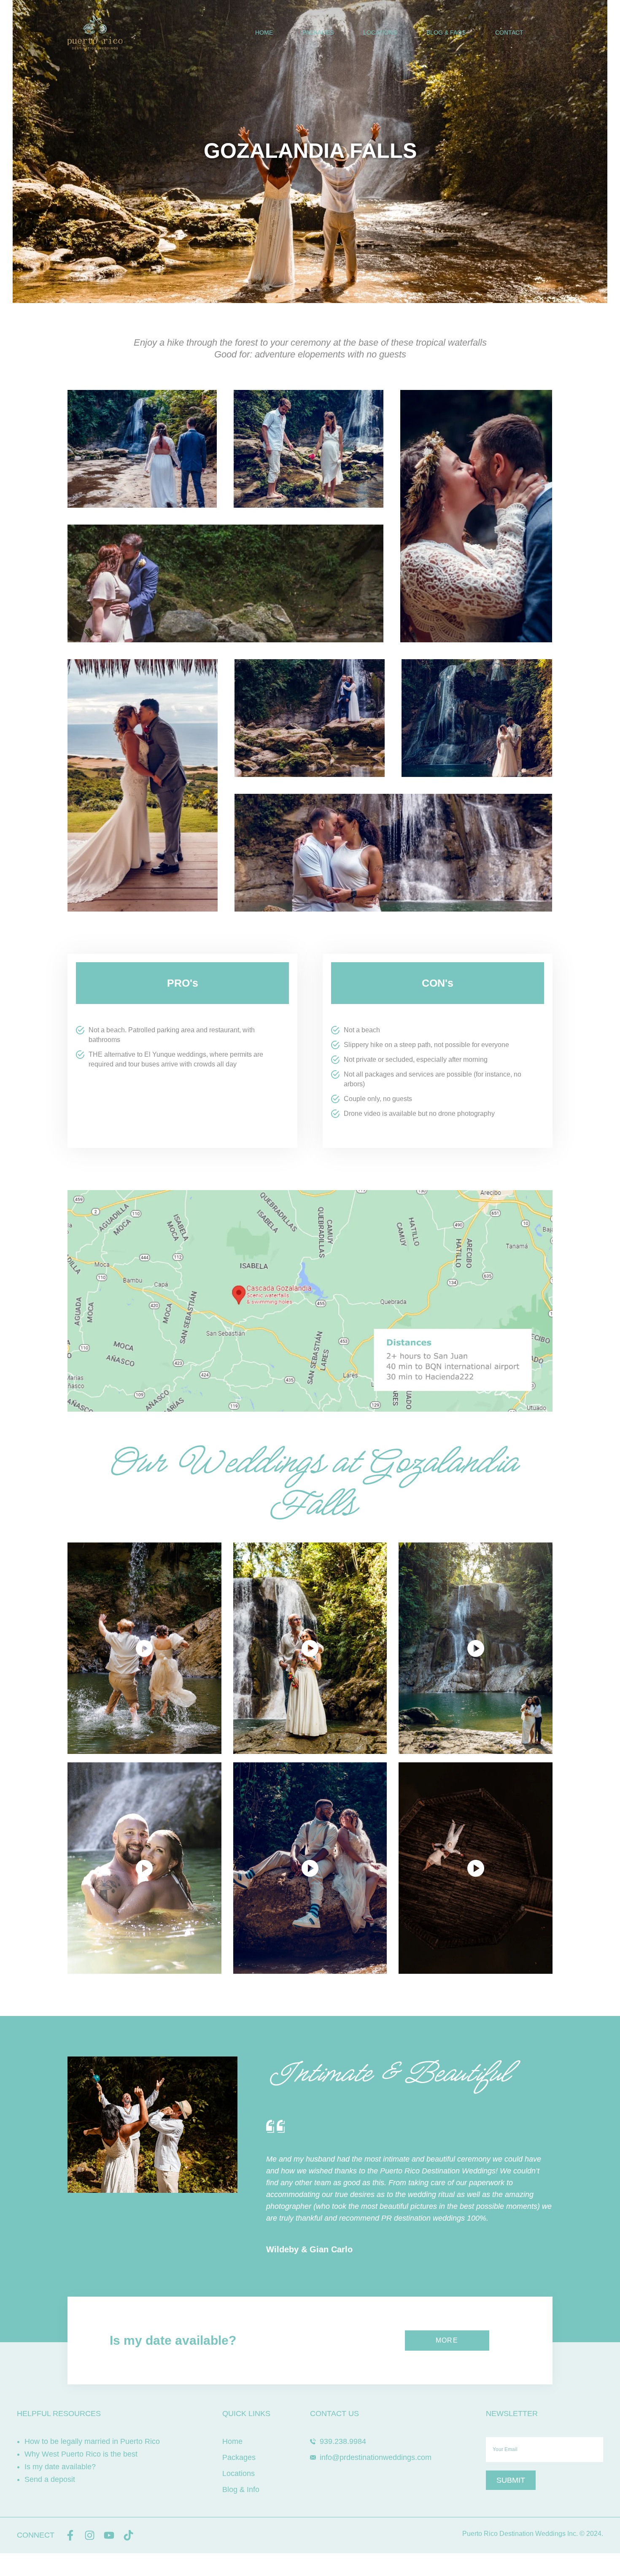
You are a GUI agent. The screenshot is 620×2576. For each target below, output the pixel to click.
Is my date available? (60, 2467)
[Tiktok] (128, 2535)
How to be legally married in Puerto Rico (92, 2441)
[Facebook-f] (70, 2535)
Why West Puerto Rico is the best (81, 2454)
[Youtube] (109, 2535)
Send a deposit (50, 2479)
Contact (509, 32)
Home (264, 32)
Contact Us (334, 2414)
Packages (318, 32)
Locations (380, 32)
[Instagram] (90, 2535)
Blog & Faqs (446, 32)
